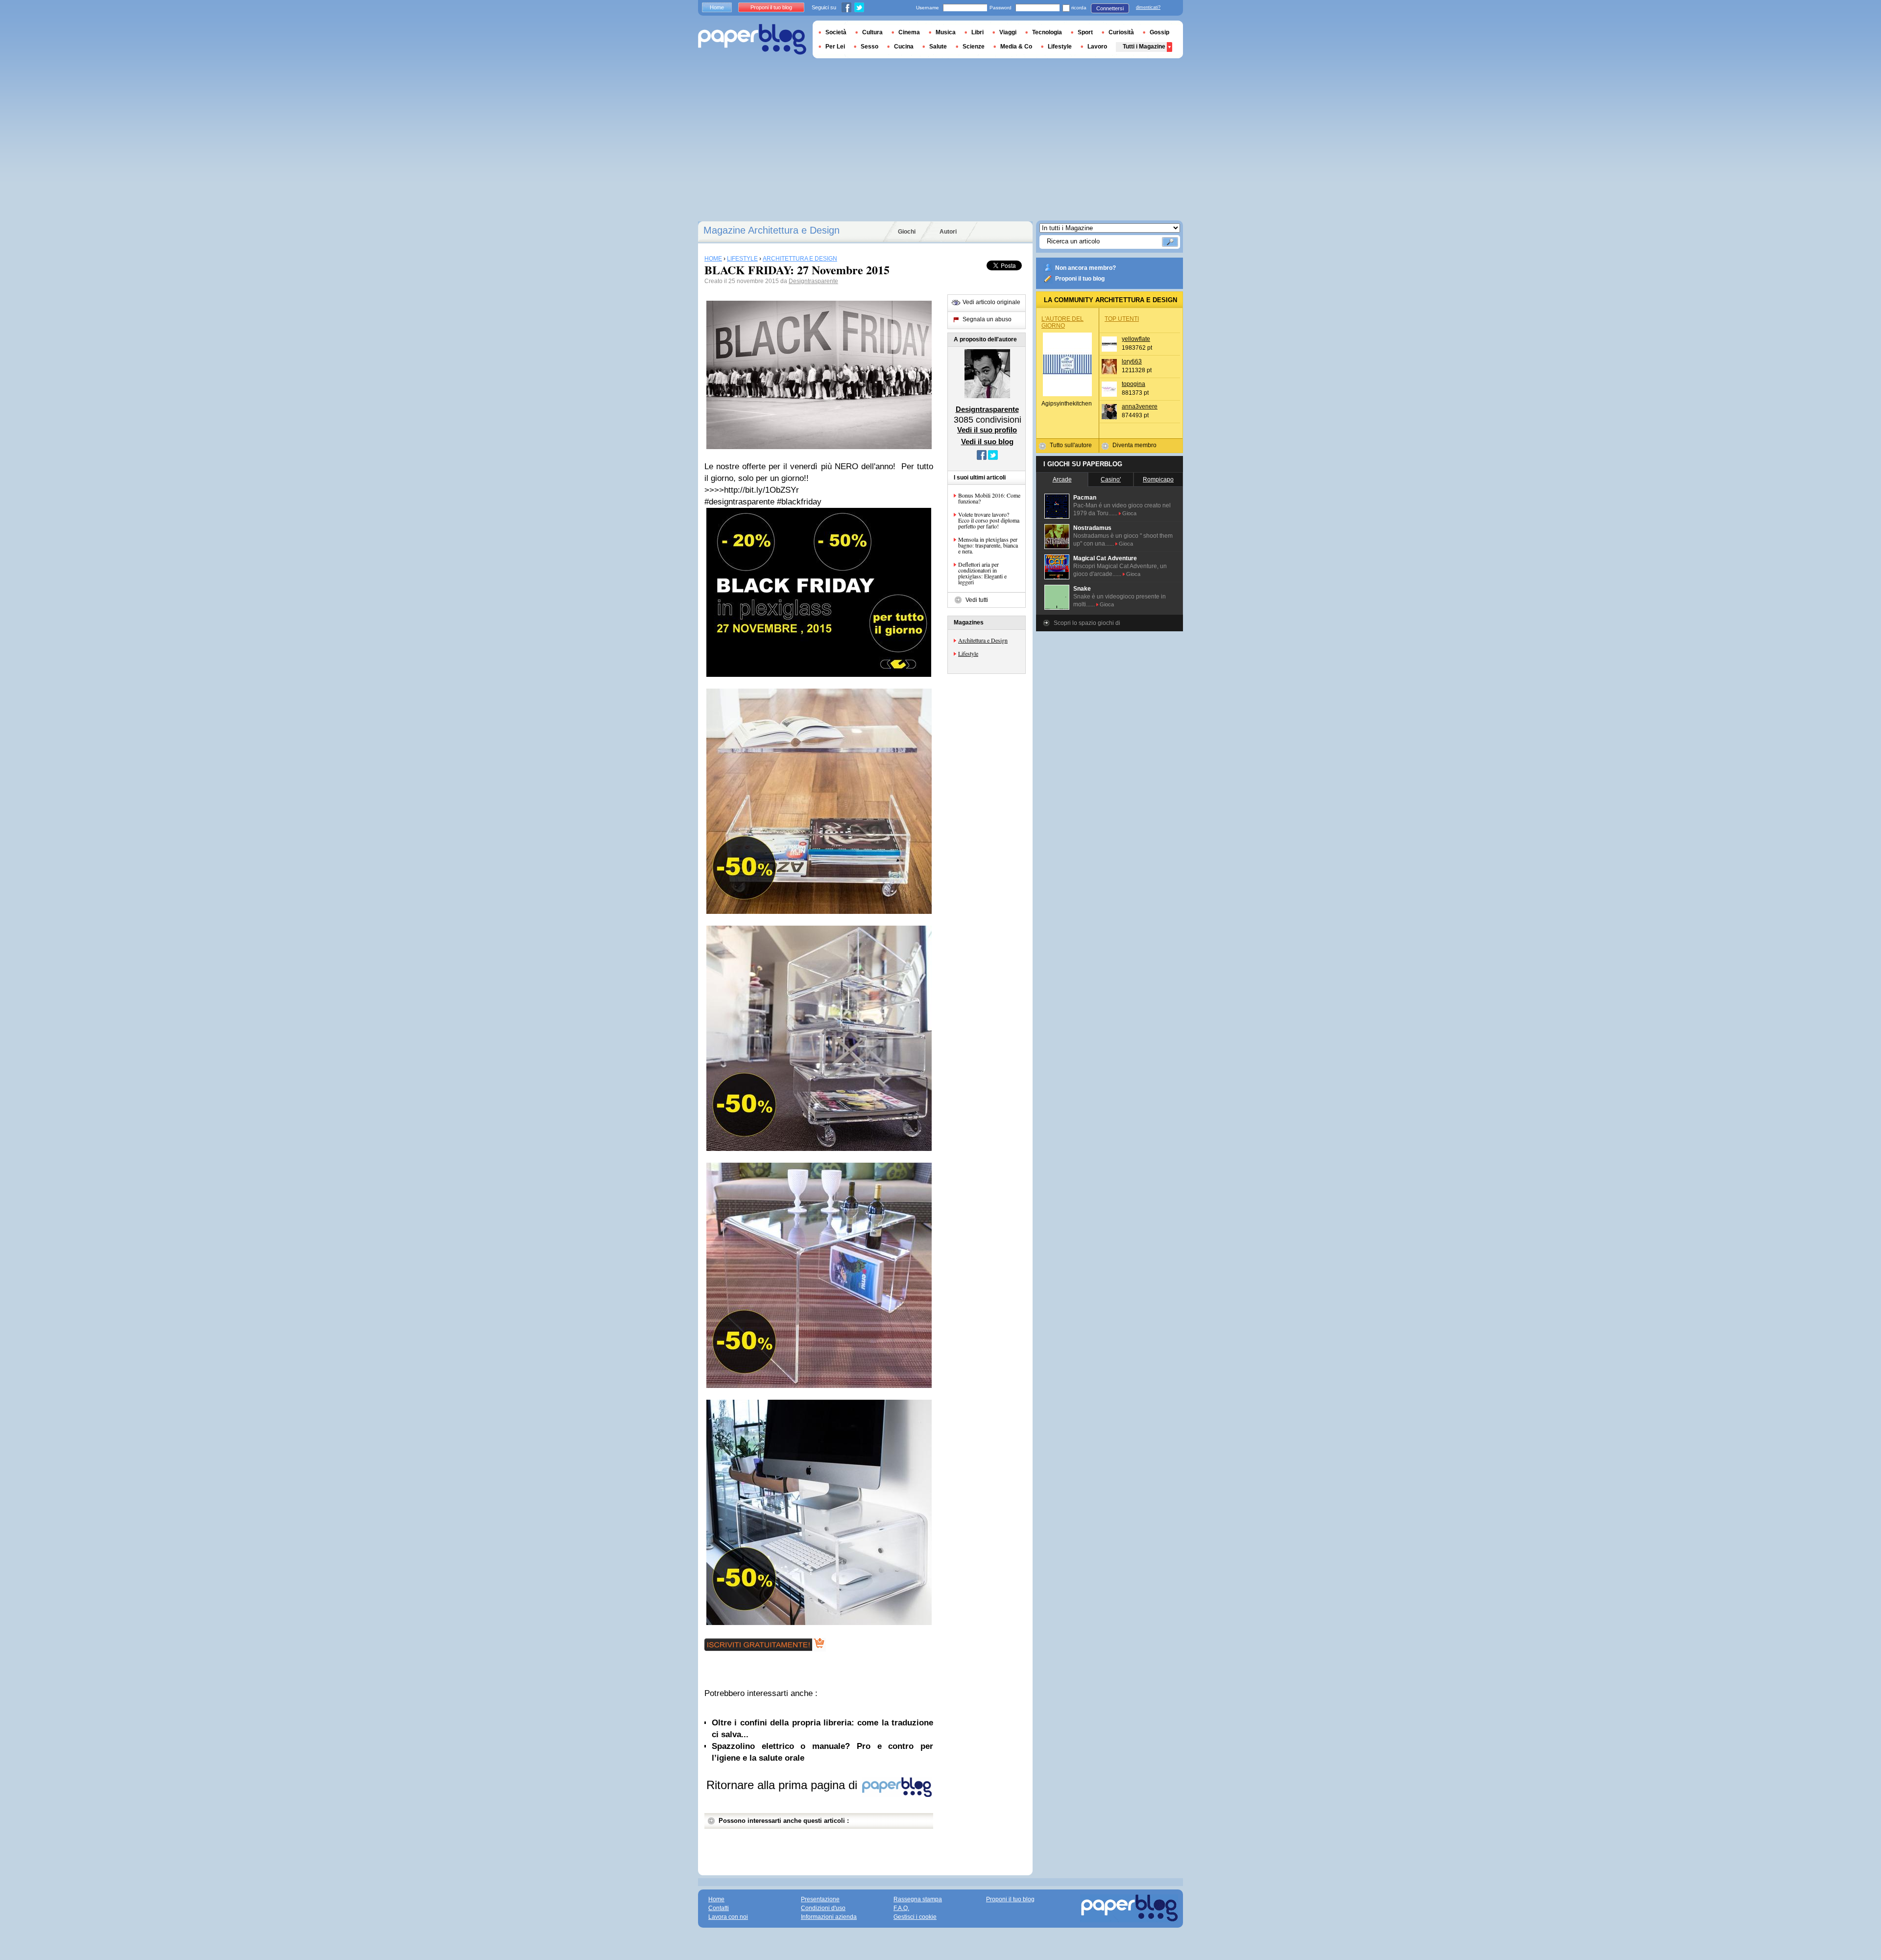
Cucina (904, 47)
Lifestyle (968, 653)
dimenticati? (1148, 7)
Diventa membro (1134, 445)
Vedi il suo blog (987, 442)
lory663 (1132, 361)
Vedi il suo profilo (987, 430)
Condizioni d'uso (823, 1908)
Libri (977, 32)
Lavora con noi (728, 1917)
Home (717, 7)
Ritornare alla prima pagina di (784, 1785)
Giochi (907, 232)
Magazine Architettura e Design (772, 230)
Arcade (1062, 479)
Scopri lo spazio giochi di (1087, 623)
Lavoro (1097, 47)
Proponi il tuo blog (1080, 279)
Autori (948, 232)
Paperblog (752, 39)
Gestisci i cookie (915, 1917)
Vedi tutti (977, 600)
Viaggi (1008, 32)
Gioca (1129, 513)
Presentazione (820, 1899)
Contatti (719, 1908)
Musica (946, 32)
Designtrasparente (813, 281)
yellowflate (1136, 339)
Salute (938, 47)
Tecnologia (1047, 32)
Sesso (869, 47)
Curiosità (1121, 32)
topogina (1133, 384)
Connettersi (1110, 8)
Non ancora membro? (1085, 268)
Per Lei (835, 47)
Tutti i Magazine (1144, 47)
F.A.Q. (901, 1908)
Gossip (1159, 32)
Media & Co (1016, 47)
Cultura (872, 32)
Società (836, 32)
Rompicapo (1158, 479)
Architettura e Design (983, 640)
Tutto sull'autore (1071, 445)
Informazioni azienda (829, 1917)
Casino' (1111, 479)
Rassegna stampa (918, 1899)
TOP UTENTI (1122, 319)
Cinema (909, 32)
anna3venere (1140, 406)
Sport (1085, 32)
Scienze (974, 47)
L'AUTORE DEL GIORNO (1062, 322)
